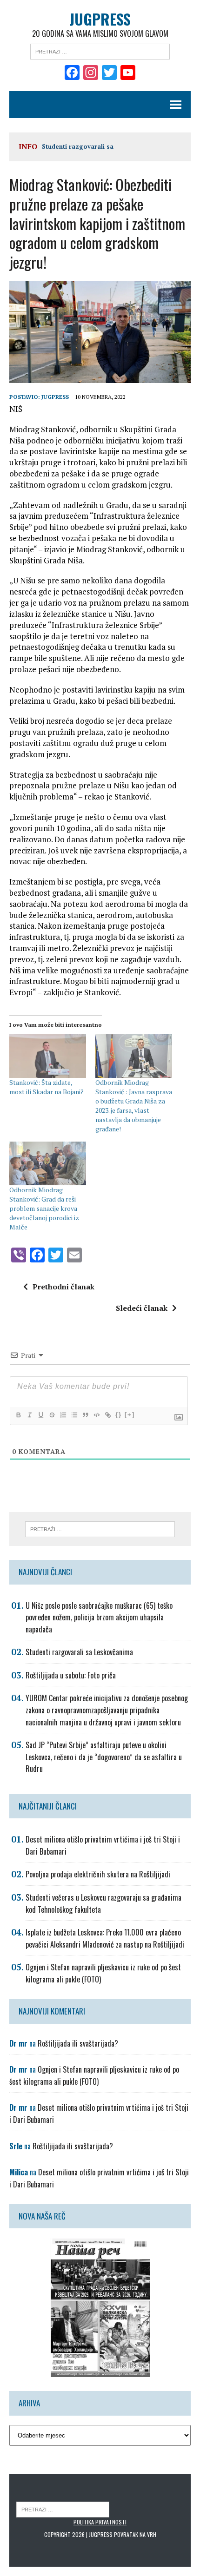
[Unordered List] (74, 1415)
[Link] (107, 1415)
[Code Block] (96, 1415)
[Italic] (29, 1415)
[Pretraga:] (100, 51)
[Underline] (40, 1415)
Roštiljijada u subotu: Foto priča (71, 1675)
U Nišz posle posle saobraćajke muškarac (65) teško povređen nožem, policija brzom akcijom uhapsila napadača (99, 1617)
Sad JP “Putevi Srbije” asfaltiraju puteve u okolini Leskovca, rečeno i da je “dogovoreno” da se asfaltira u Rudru (104, 1757)
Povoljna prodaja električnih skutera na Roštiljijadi (98, 1874)
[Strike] (52, 1415)
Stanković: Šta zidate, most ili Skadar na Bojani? (47, 1087)
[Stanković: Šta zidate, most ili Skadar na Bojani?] (48, 1056)
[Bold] (18, 1415)
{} (119, 1415)
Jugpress (55, 397)
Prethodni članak (63, 1287)
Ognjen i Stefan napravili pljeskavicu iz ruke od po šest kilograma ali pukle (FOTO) (94, 2075)
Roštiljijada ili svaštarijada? (78, 2043)
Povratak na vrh (135, 2534)
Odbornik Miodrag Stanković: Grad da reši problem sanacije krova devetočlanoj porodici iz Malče (44, 1208)
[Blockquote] (85, 1415)
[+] (130, 1415)
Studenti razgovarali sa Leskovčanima (79, 1652)
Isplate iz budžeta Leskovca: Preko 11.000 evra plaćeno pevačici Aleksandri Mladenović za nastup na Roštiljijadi (105, 1938)
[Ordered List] (63, 1415)
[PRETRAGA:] (63, 2509)
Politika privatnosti (100, 2522)
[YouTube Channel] (128, 73)
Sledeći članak (142, 1308)
